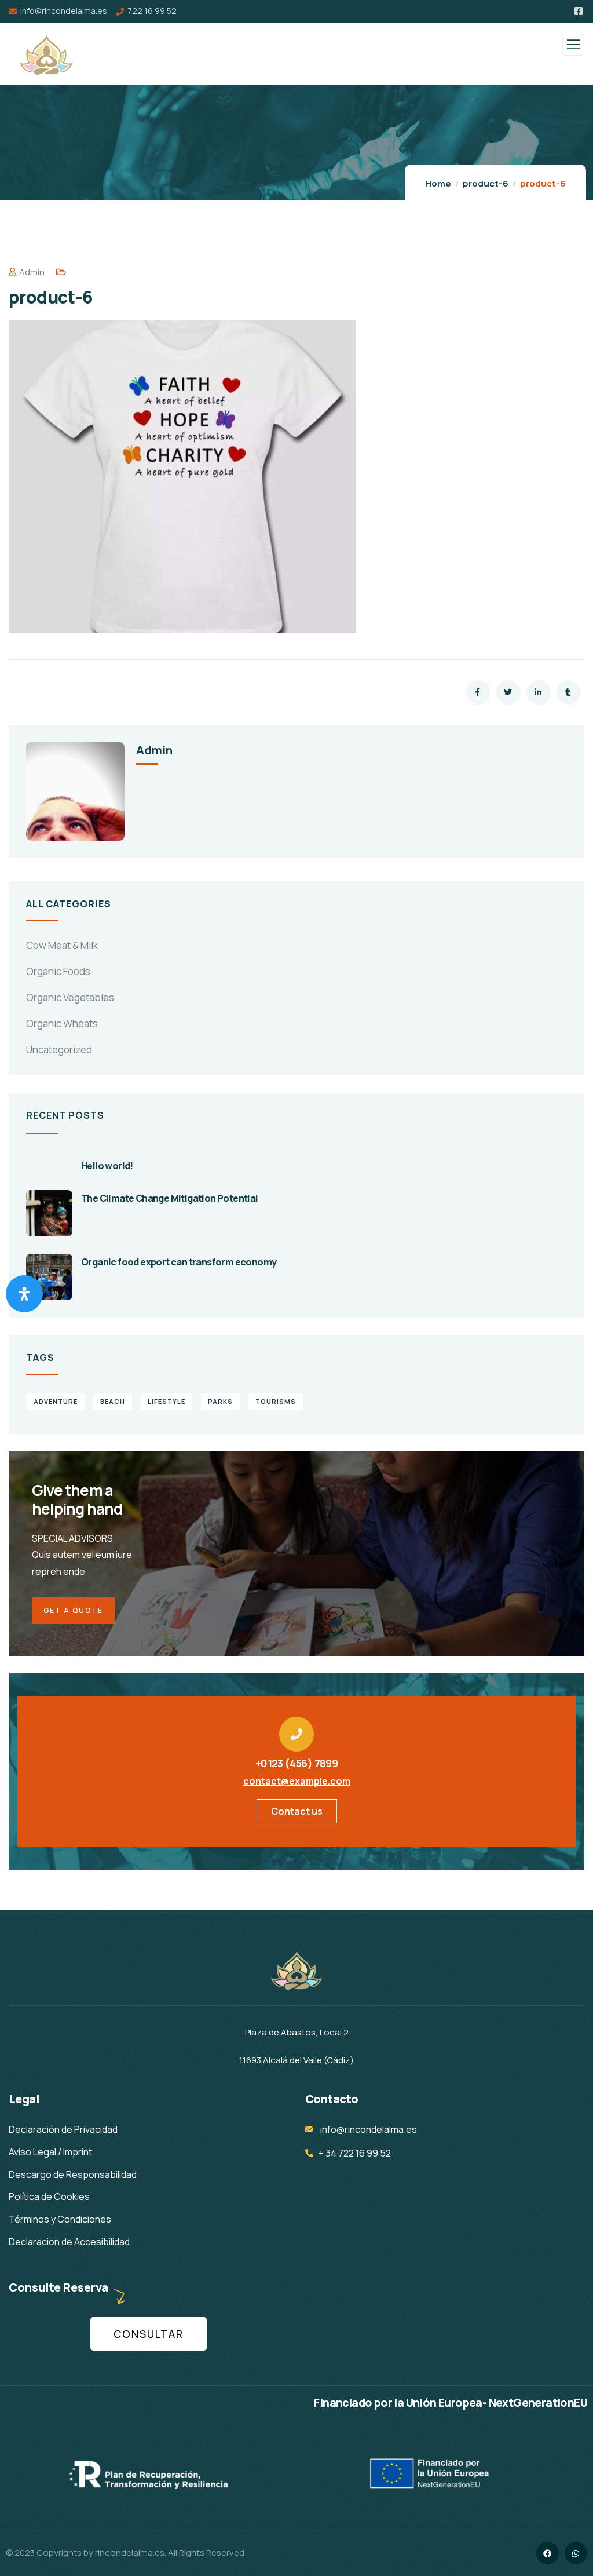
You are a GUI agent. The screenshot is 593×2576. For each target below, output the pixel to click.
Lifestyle (166, 1401)
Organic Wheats (62, 1024)
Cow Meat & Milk (62, 945)
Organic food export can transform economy (179, 1262)
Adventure (56, 1401)
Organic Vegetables (70, 997)
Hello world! (107, 1166)
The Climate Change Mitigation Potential (170, 1198)
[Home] (296, 1969)
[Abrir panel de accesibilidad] (24, 1294)
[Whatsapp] (576, 2553)
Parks (220, 1401)
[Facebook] (548, 2553)
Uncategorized (59, 1050)
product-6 (486, 183)
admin (32, 272)
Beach (113, 1401)
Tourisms (276, 1401)
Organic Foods (58, 971)
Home (438, 183)
